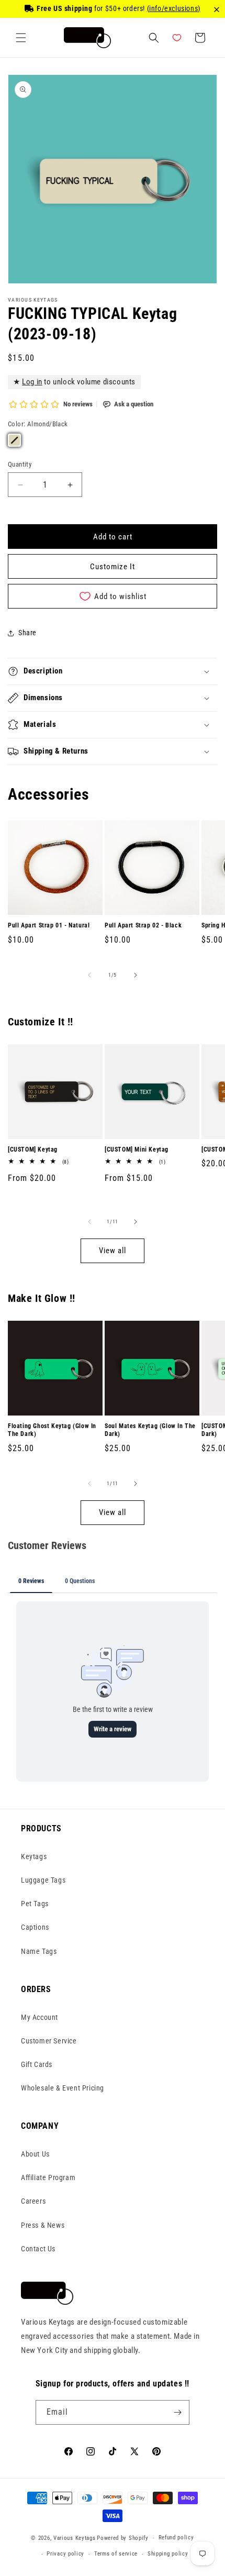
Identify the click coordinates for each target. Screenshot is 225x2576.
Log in (32, 382)
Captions (35, 1927)
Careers (33, 2201)
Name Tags (39, 1951)
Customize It (113, 567)
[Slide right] (136, 975)
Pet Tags (35, 1904)
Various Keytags (75, 2538)
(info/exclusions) (174, 8)
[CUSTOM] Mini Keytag (137, 1149)
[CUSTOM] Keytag (33, 1149)
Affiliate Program (48, 2177)
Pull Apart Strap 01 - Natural (49, 925)
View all (113, 1251)
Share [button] (27, 633)
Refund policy (176, 2538)
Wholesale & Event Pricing (63, 2088)
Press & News (43, 2225)
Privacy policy (65, 2554)
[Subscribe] (177, 2412)
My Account (40, 2017)
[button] (21, 38)
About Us (35, 2154)
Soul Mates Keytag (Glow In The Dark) (150, 1430)
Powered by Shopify (123, 2538)
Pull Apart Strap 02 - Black (143, 925)
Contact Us (38, 2249)
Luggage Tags (43, 1880)
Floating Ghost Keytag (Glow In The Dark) (52, 1430)
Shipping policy (168, 2554)
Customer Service (49, 2041)
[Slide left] (89, 975)
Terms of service (116, 2554)
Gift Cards (37, 2064)
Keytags (34, 1856)
